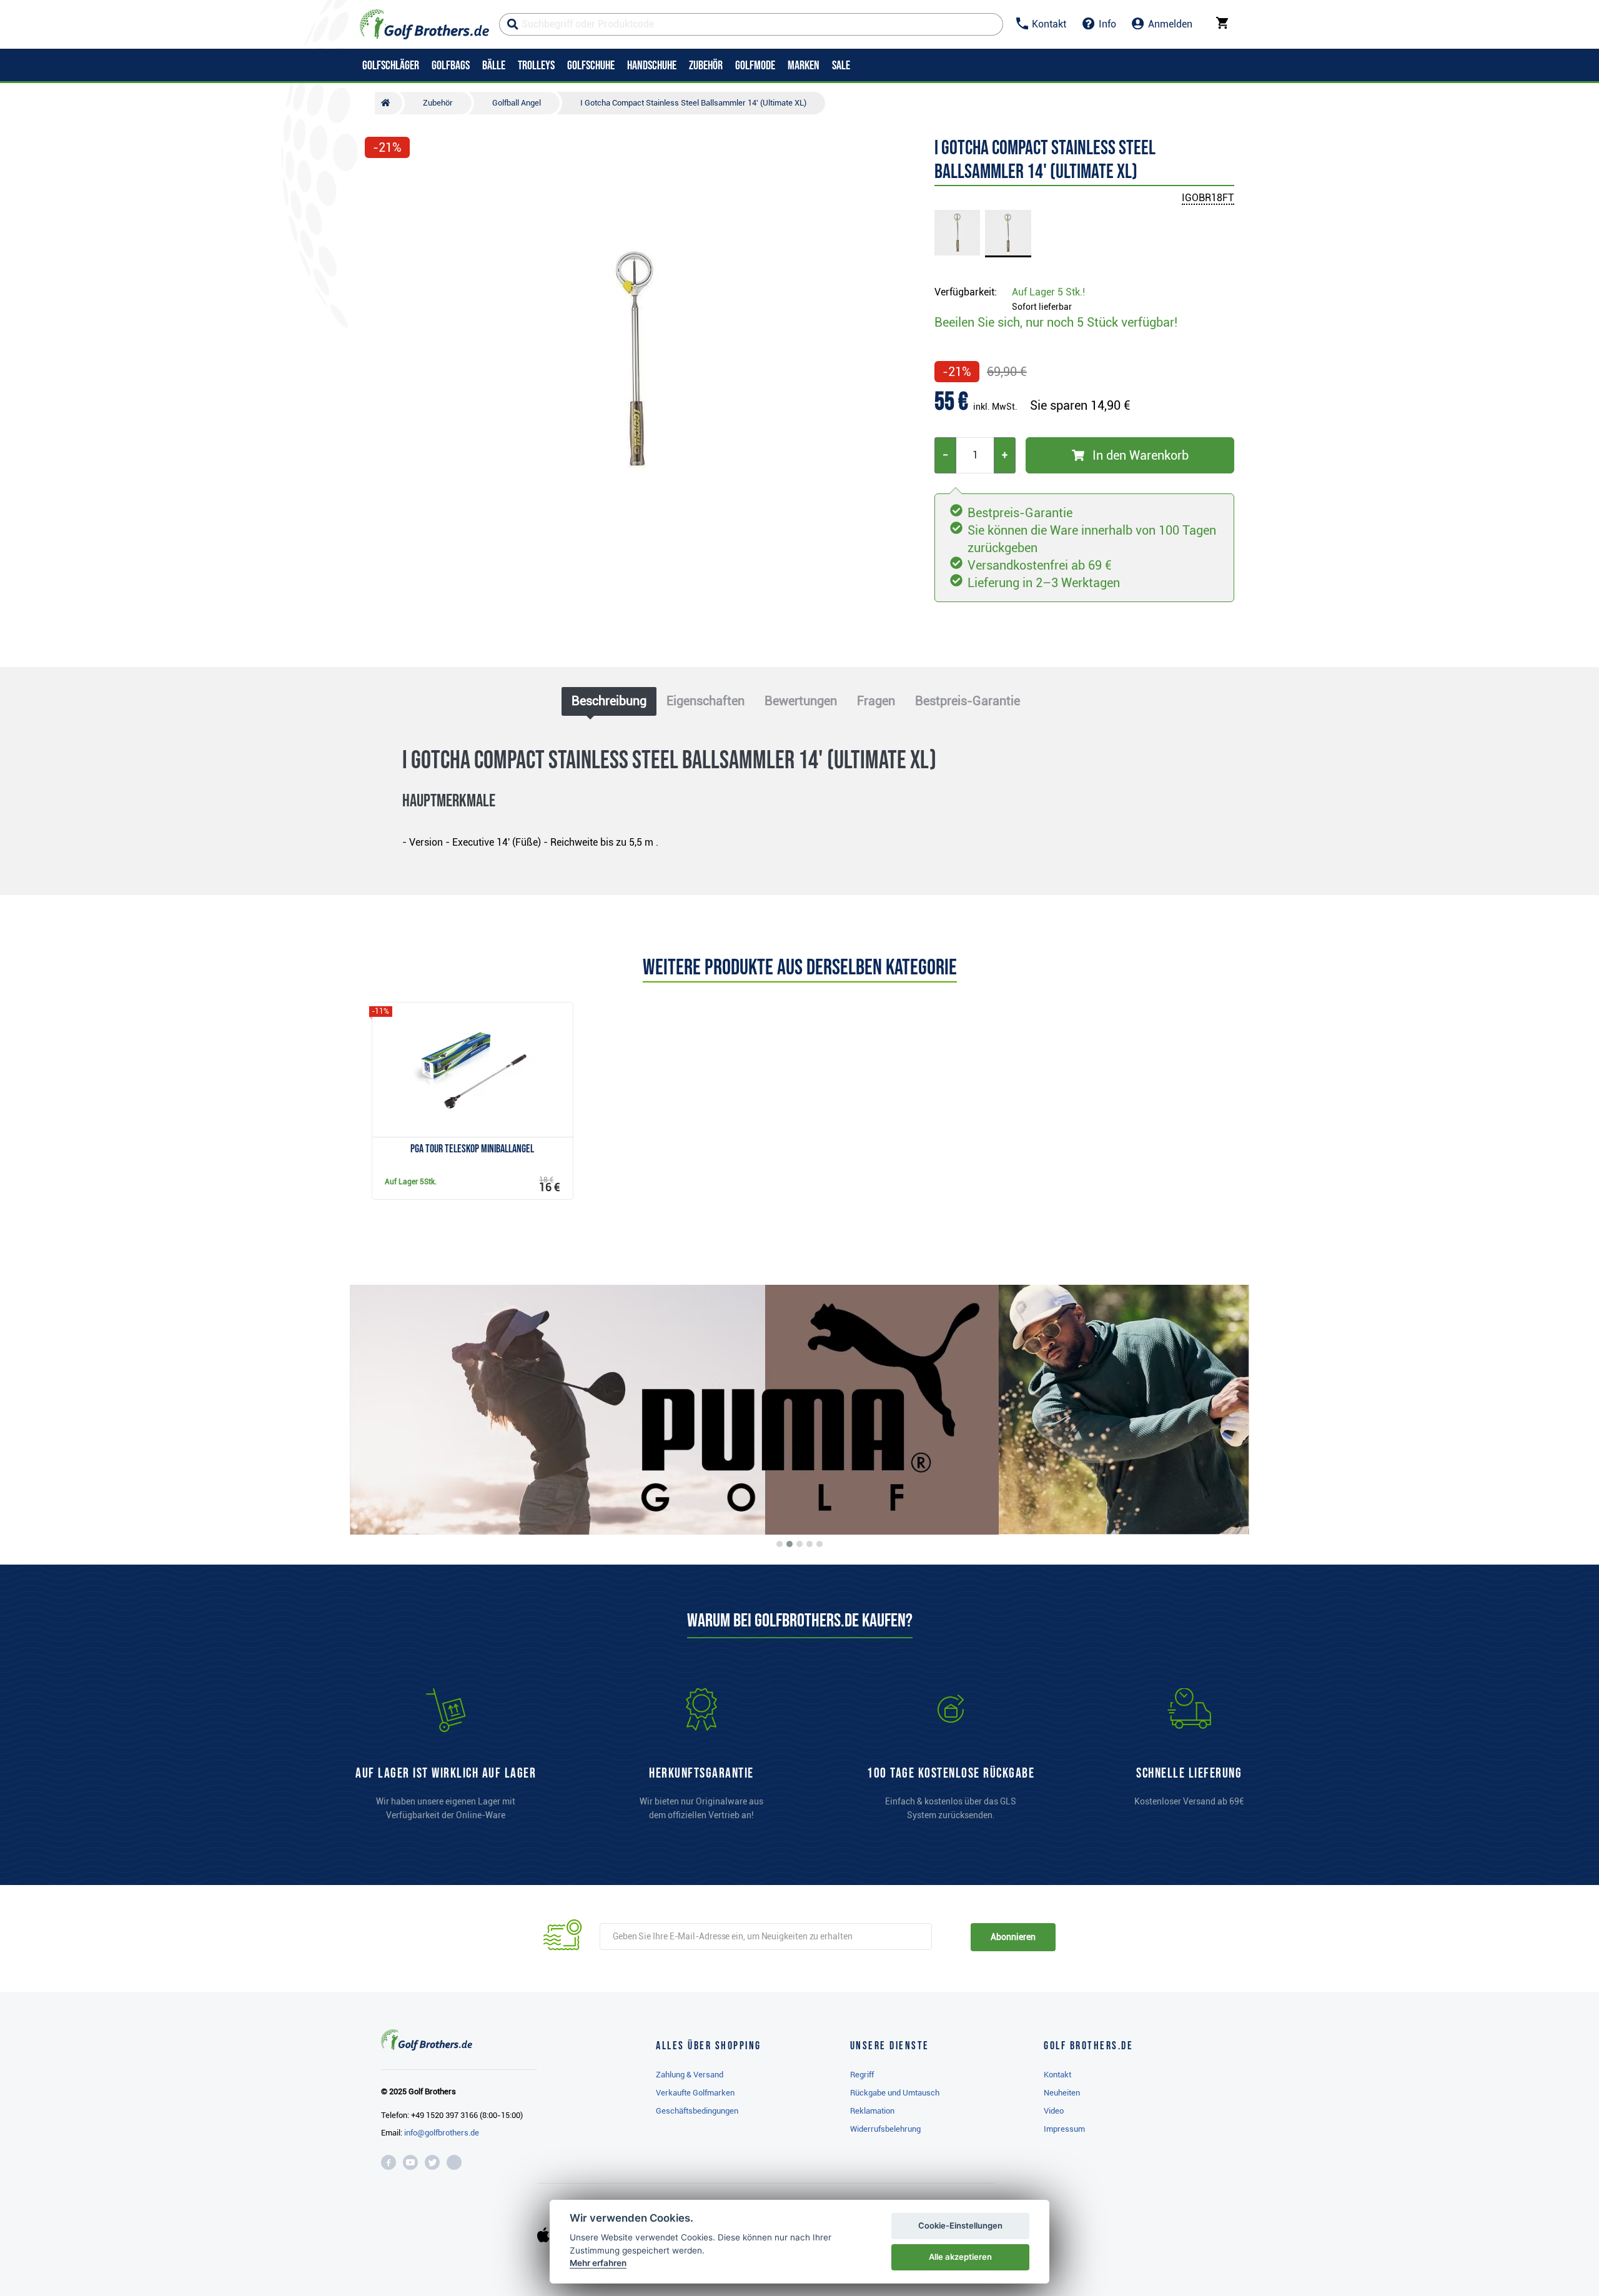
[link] (951, 1760)
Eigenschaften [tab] (705, 701)
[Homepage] (424, 24)
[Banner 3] (799, 1544)
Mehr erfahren (598, 2263)
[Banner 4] (809, 1544)
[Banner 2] (790, 1544)
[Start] (389, 103)
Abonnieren (1013, 1937)
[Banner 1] (780, 1544)
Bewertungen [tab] (801, 701)
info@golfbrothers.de (442, 2133)
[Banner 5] (819, 1544)
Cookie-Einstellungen (960, 2225)
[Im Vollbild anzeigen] (380, 182)
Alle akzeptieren (960, 2257)
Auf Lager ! (1048, 292)
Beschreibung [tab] (609, 701)
